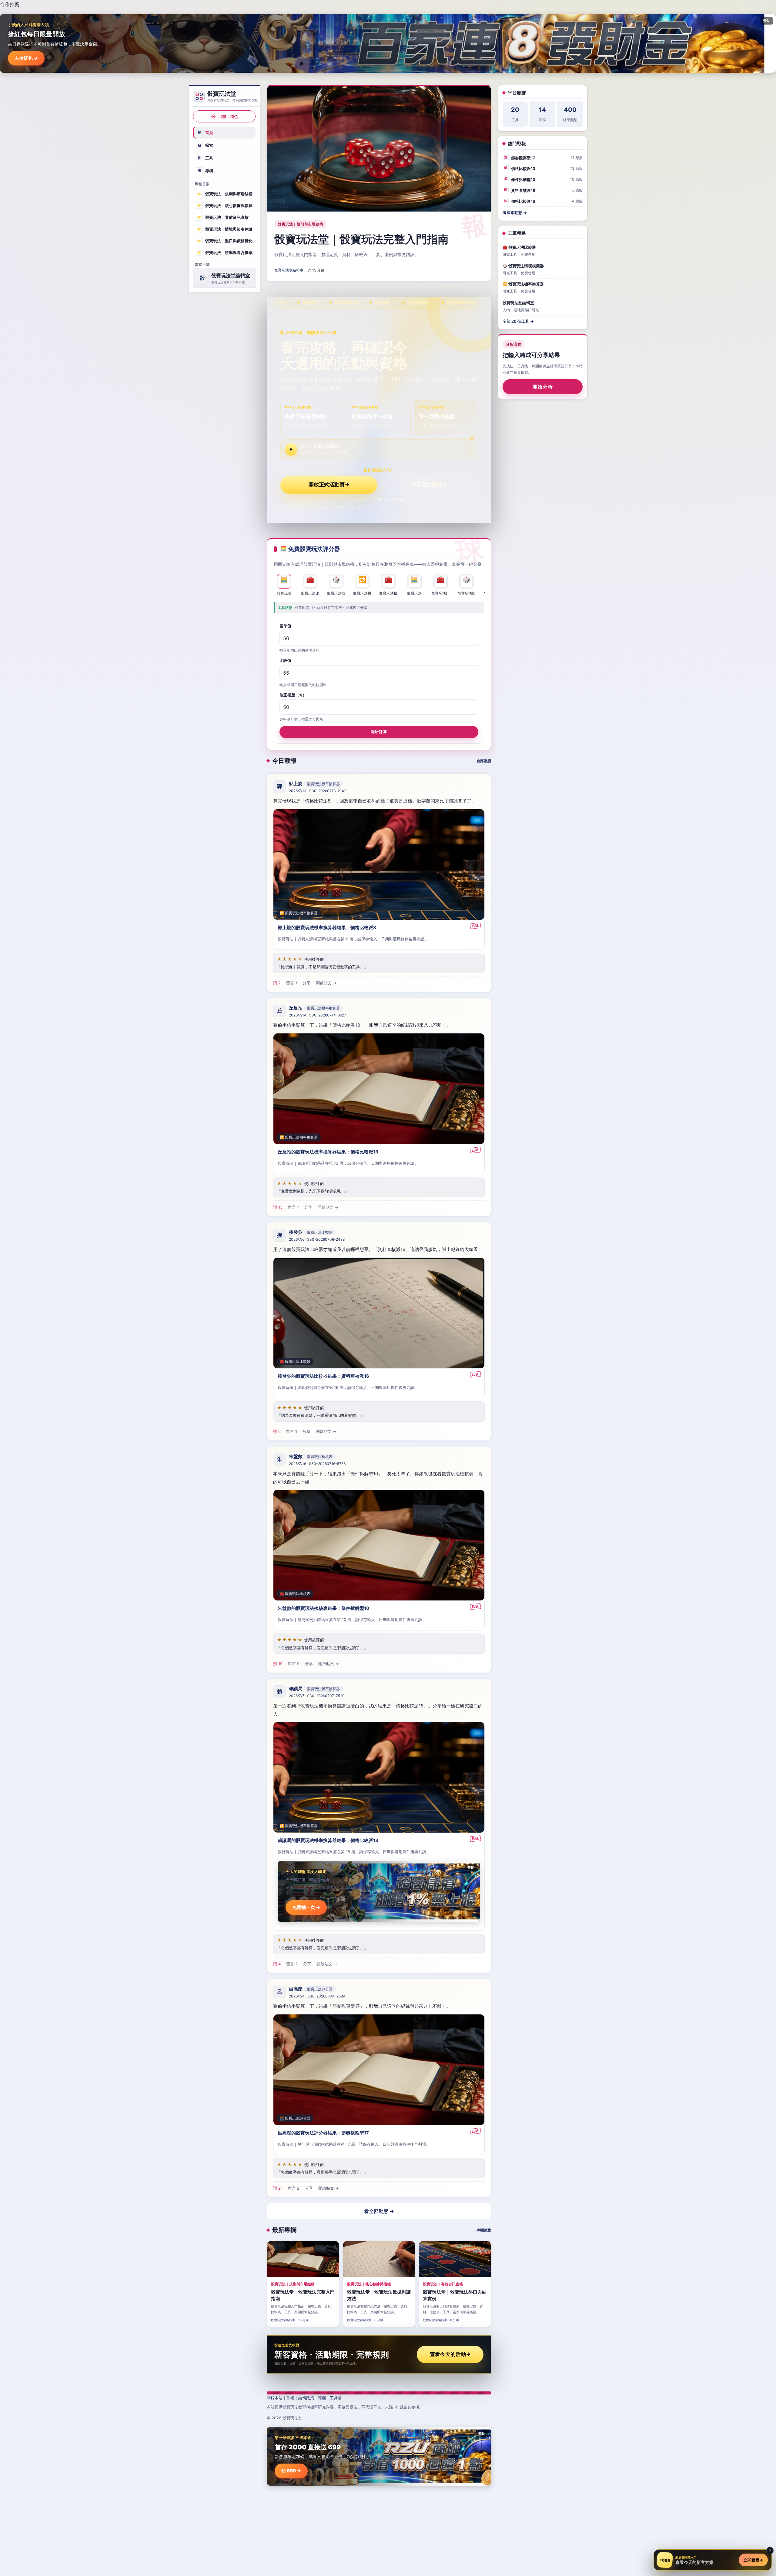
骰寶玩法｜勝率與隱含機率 (225, 252)
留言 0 (294, 1663)
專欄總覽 (484, 2230)
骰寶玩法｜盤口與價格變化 (225, 241)
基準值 (285, 626)
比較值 (285, 660)
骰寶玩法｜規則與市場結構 (225, 194)
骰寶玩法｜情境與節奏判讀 (225, 229)
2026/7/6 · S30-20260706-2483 (317, 1239)
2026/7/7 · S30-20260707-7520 (317, 1696)
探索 (206, 145)
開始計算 (379, 732)
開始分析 (543, 387)
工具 (206, 158)
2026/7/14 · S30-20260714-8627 (318, 1015)
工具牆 (336, 2398)
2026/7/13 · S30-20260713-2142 (318, 791)
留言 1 (292, 983)
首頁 (206, 132)
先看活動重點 (429, 485)
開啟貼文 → (326, 983)
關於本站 (275, 2398)
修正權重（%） (293, 695)
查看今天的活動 (450, 2354)
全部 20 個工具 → (518, 321)
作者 (290, 2398)
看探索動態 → (515, 212)
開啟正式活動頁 (329, 485)
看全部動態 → (379, 2211)
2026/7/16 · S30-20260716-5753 (317, 1464)
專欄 (206, 170)
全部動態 (484, 761)
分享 (306, 983)
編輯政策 (306, 2398)
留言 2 (292, 1964)
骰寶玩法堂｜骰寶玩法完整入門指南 (361, 239)
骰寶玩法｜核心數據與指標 (225, 205)
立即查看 (753, 2560)
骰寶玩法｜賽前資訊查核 (223, 217)
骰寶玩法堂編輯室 (289, 270)
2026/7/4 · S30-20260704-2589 (317, 1996)
